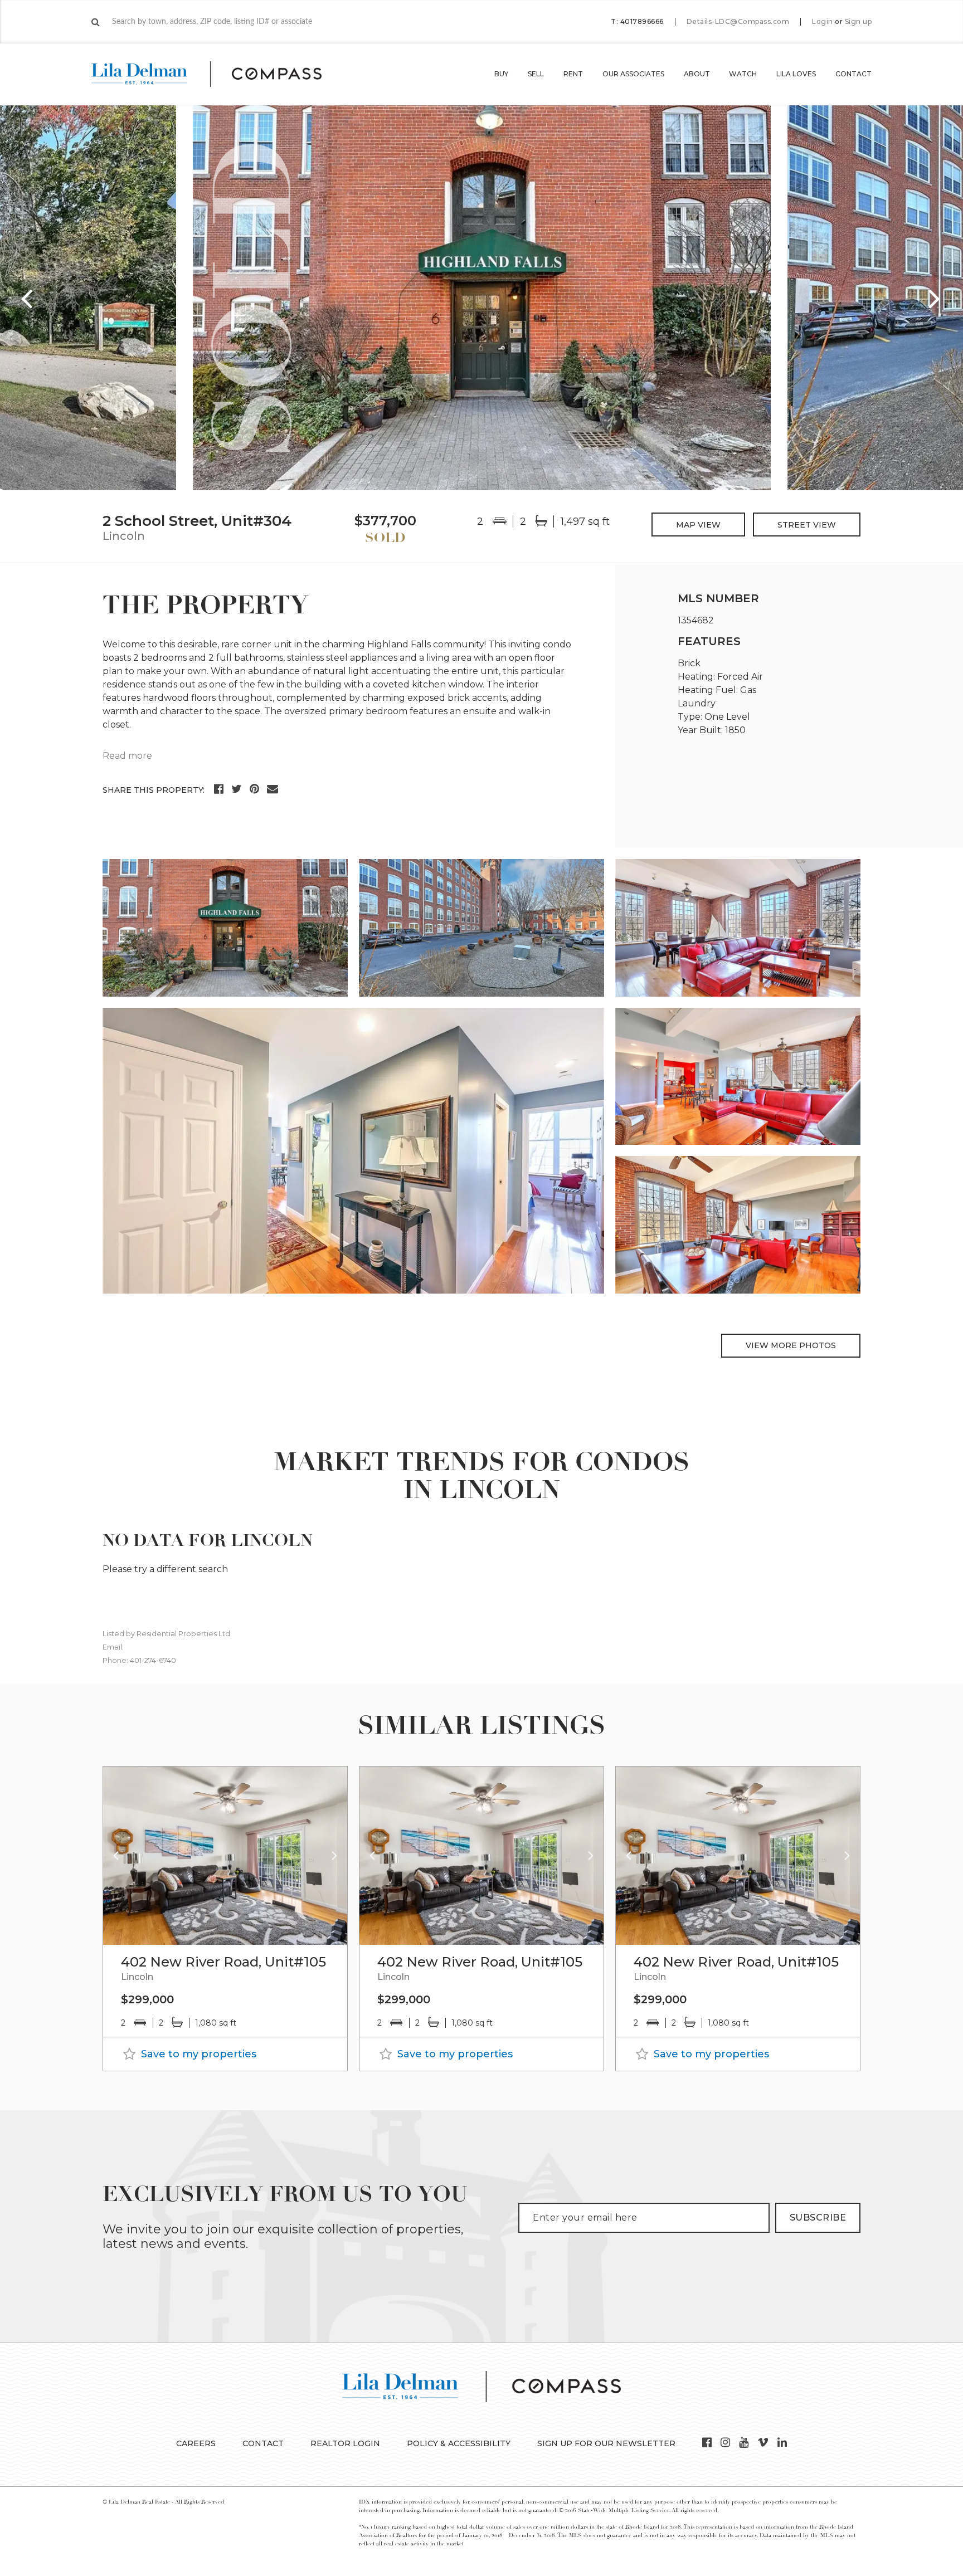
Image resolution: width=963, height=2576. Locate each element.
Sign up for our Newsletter (606, 2443)
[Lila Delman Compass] (220, 74)
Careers (196, 2443)
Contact (853, 74)
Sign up (859, 22)
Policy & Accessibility (459, 2443)
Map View (698, 525)
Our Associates (633, 74)
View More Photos (791, 1345)
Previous (28, 298)
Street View (807, 525)
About (697, 74)
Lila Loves (796, 74)
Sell (536, 74)
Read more (127, 756)
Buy (501, 74)
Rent (573, 74)
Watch (743, 74)
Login (823, 22)
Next (935, 298)
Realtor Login (345, 2443)
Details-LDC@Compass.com (738, 21)
